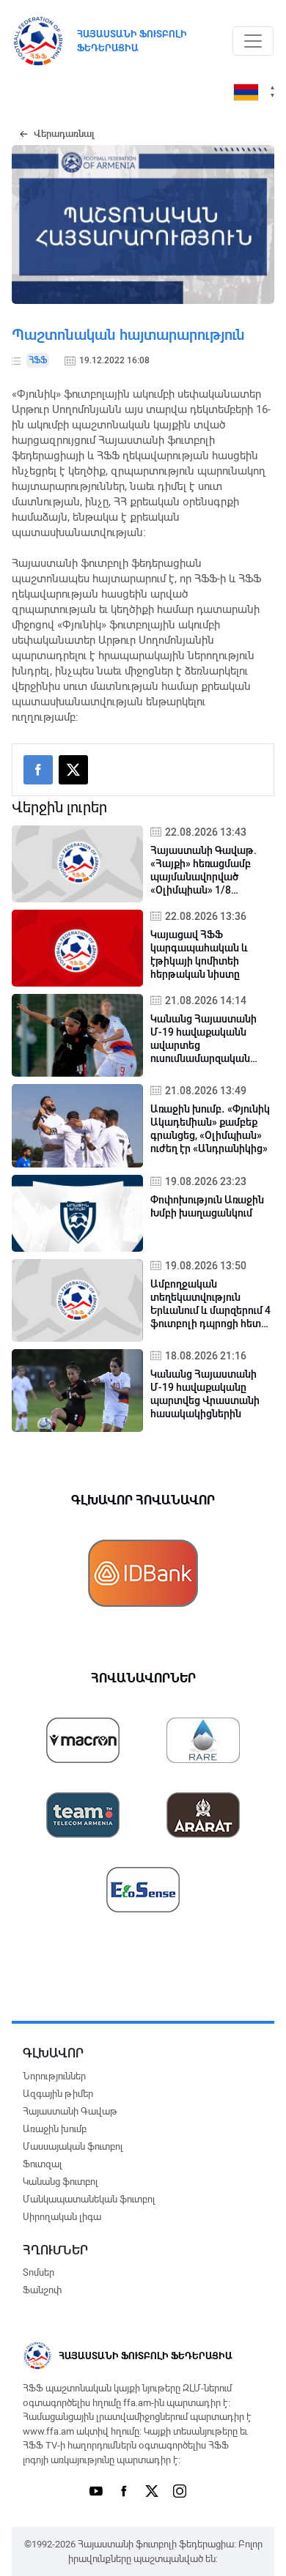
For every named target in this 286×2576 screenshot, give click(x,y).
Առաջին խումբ (55, 2129)
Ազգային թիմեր (58, 2094)
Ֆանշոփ (42, 2290)
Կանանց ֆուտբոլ (60, 2182)
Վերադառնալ (64, 134)
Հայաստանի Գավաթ (70, 2111)
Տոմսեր (38, 2272)
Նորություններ (54, 2076)
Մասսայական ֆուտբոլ (73, 2146)
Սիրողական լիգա (62, 2217)
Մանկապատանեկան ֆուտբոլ (89, 2199)
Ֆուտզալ (42, 2164)
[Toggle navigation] (253, 41)
